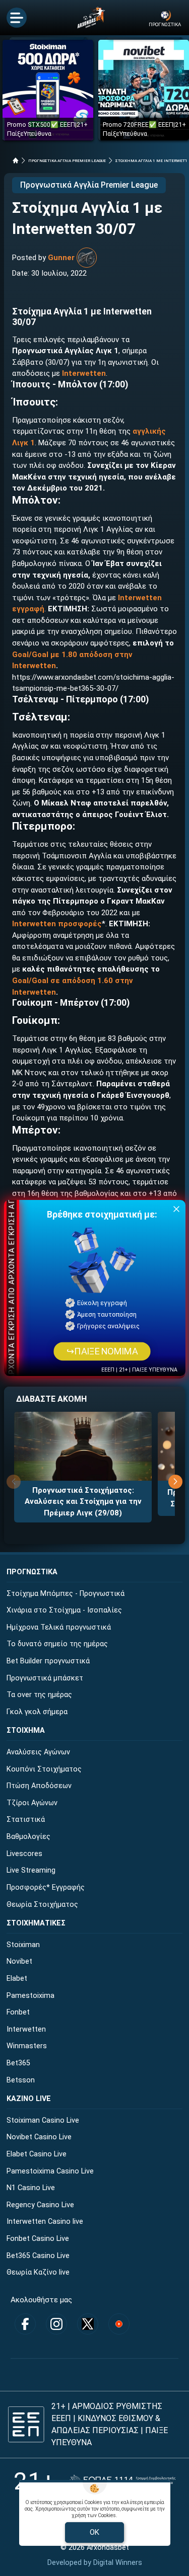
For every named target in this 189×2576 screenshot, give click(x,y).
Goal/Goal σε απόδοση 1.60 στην (73, 981)
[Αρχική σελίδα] (16, 160)
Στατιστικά (26, 1820)
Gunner (61, 258)
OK (94, 2532)
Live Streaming (31, 1870)
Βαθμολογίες (28, 1837)
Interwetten (84, 373)
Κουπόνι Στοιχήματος (44, 1769)
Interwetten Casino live (45, 2222)
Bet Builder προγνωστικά (48, 1661)
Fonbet (18, 2012)
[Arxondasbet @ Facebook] (25, 2324)
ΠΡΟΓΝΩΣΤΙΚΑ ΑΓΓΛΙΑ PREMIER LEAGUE (67, 161)
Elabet (17, 1979)
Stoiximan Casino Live (43, 2120)
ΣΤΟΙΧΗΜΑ (26, 1730)
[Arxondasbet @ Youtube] (119, 2324)
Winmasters (27, 2046)
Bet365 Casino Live (38, 2256)
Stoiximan (23, 1945)
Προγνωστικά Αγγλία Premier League (89, 185)
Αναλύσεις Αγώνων (38, 1752)
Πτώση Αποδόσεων (39, 1786)
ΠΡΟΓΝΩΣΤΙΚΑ (32, 1572)
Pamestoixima (30, 1996)
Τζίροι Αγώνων (32, 1803)
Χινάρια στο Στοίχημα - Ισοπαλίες (64, 1610)
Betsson (21, 2080)
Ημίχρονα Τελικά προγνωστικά (59, 1627)
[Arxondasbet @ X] (88, 2324)
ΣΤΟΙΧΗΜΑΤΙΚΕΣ (36, 1923)
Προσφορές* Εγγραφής (46, 1887)
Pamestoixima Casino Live (50, 2171)
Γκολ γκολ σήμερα (37, 1712)
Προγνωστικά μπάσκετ (45, 1678)
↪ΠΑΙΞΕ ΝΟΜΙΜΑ (102, 1352)
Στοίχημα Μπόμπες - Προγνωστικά (66, 1594)
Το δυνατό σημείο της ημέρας (57, 1644)
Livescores (24, 1854)
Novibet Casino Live (39, 2137)
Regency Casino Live (40, 2205)
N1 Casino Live (31, 2188)
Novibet (19, 1961)
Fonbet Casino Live (38, 2239)
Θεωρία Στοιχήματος (42, 1905)
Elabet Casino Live (37, 2154)
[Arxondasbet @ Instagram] (56, 2324)
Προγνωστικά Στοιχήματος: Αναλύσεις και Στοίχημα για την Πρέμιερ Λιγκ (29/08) (83, 1502)
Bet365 (18, 2063)
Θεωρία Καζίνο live (38, 2272)
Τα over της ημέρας (39, 1695)
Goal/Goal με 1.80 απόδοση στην (72, 655)
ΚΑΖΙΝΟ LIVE (29, 2099)
